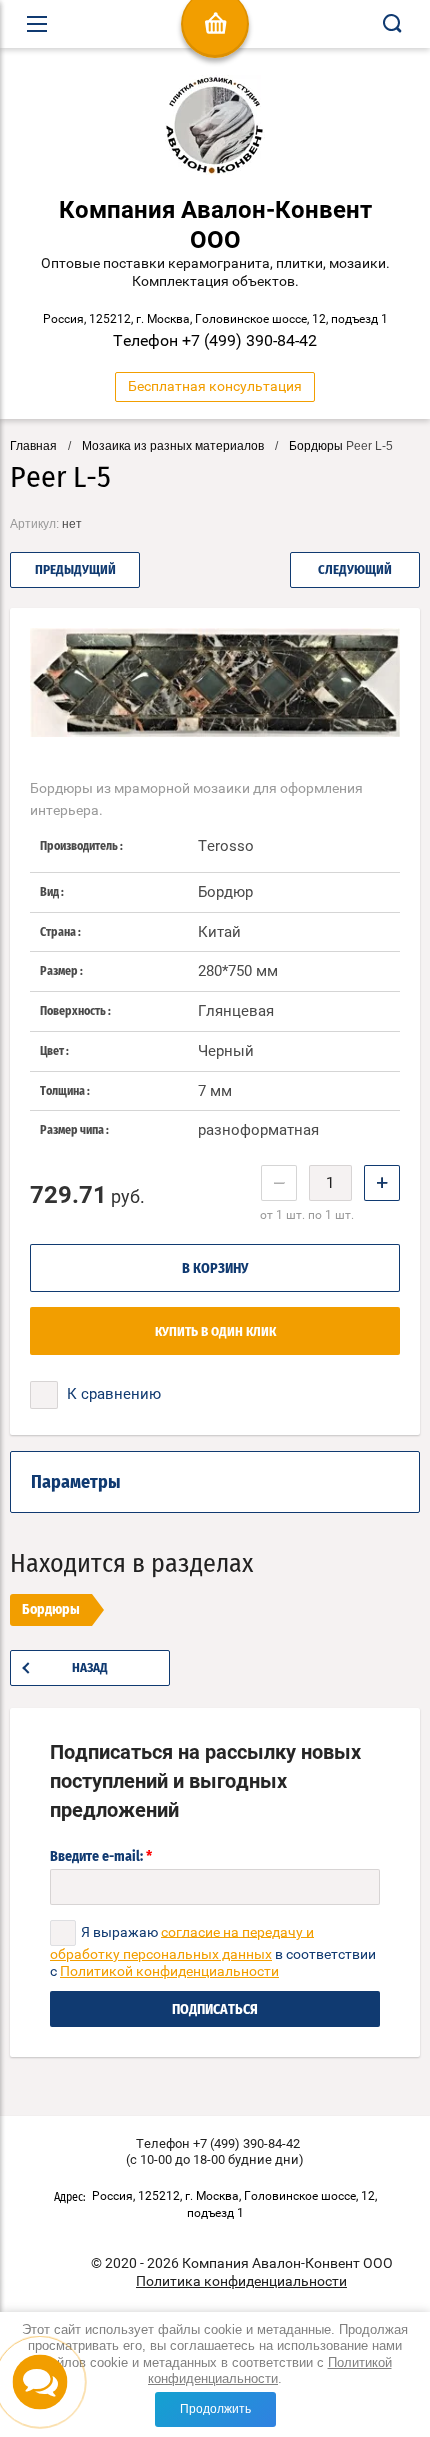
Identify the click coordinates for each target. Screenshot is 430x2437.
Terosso (226, 846)
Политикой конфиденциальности (270, 2370)
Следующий (355, 570)
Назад (90, 1668)
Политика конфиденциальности (241, 2281)
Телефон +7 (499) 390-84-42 (215, 340)
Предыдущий (75, 570)
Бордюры (316, 446)
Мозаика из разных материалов (173, 446)
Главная (33, 446)
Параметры (76, 1483)
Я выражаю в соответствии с (213, 1951)
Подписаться (215, 2010)
